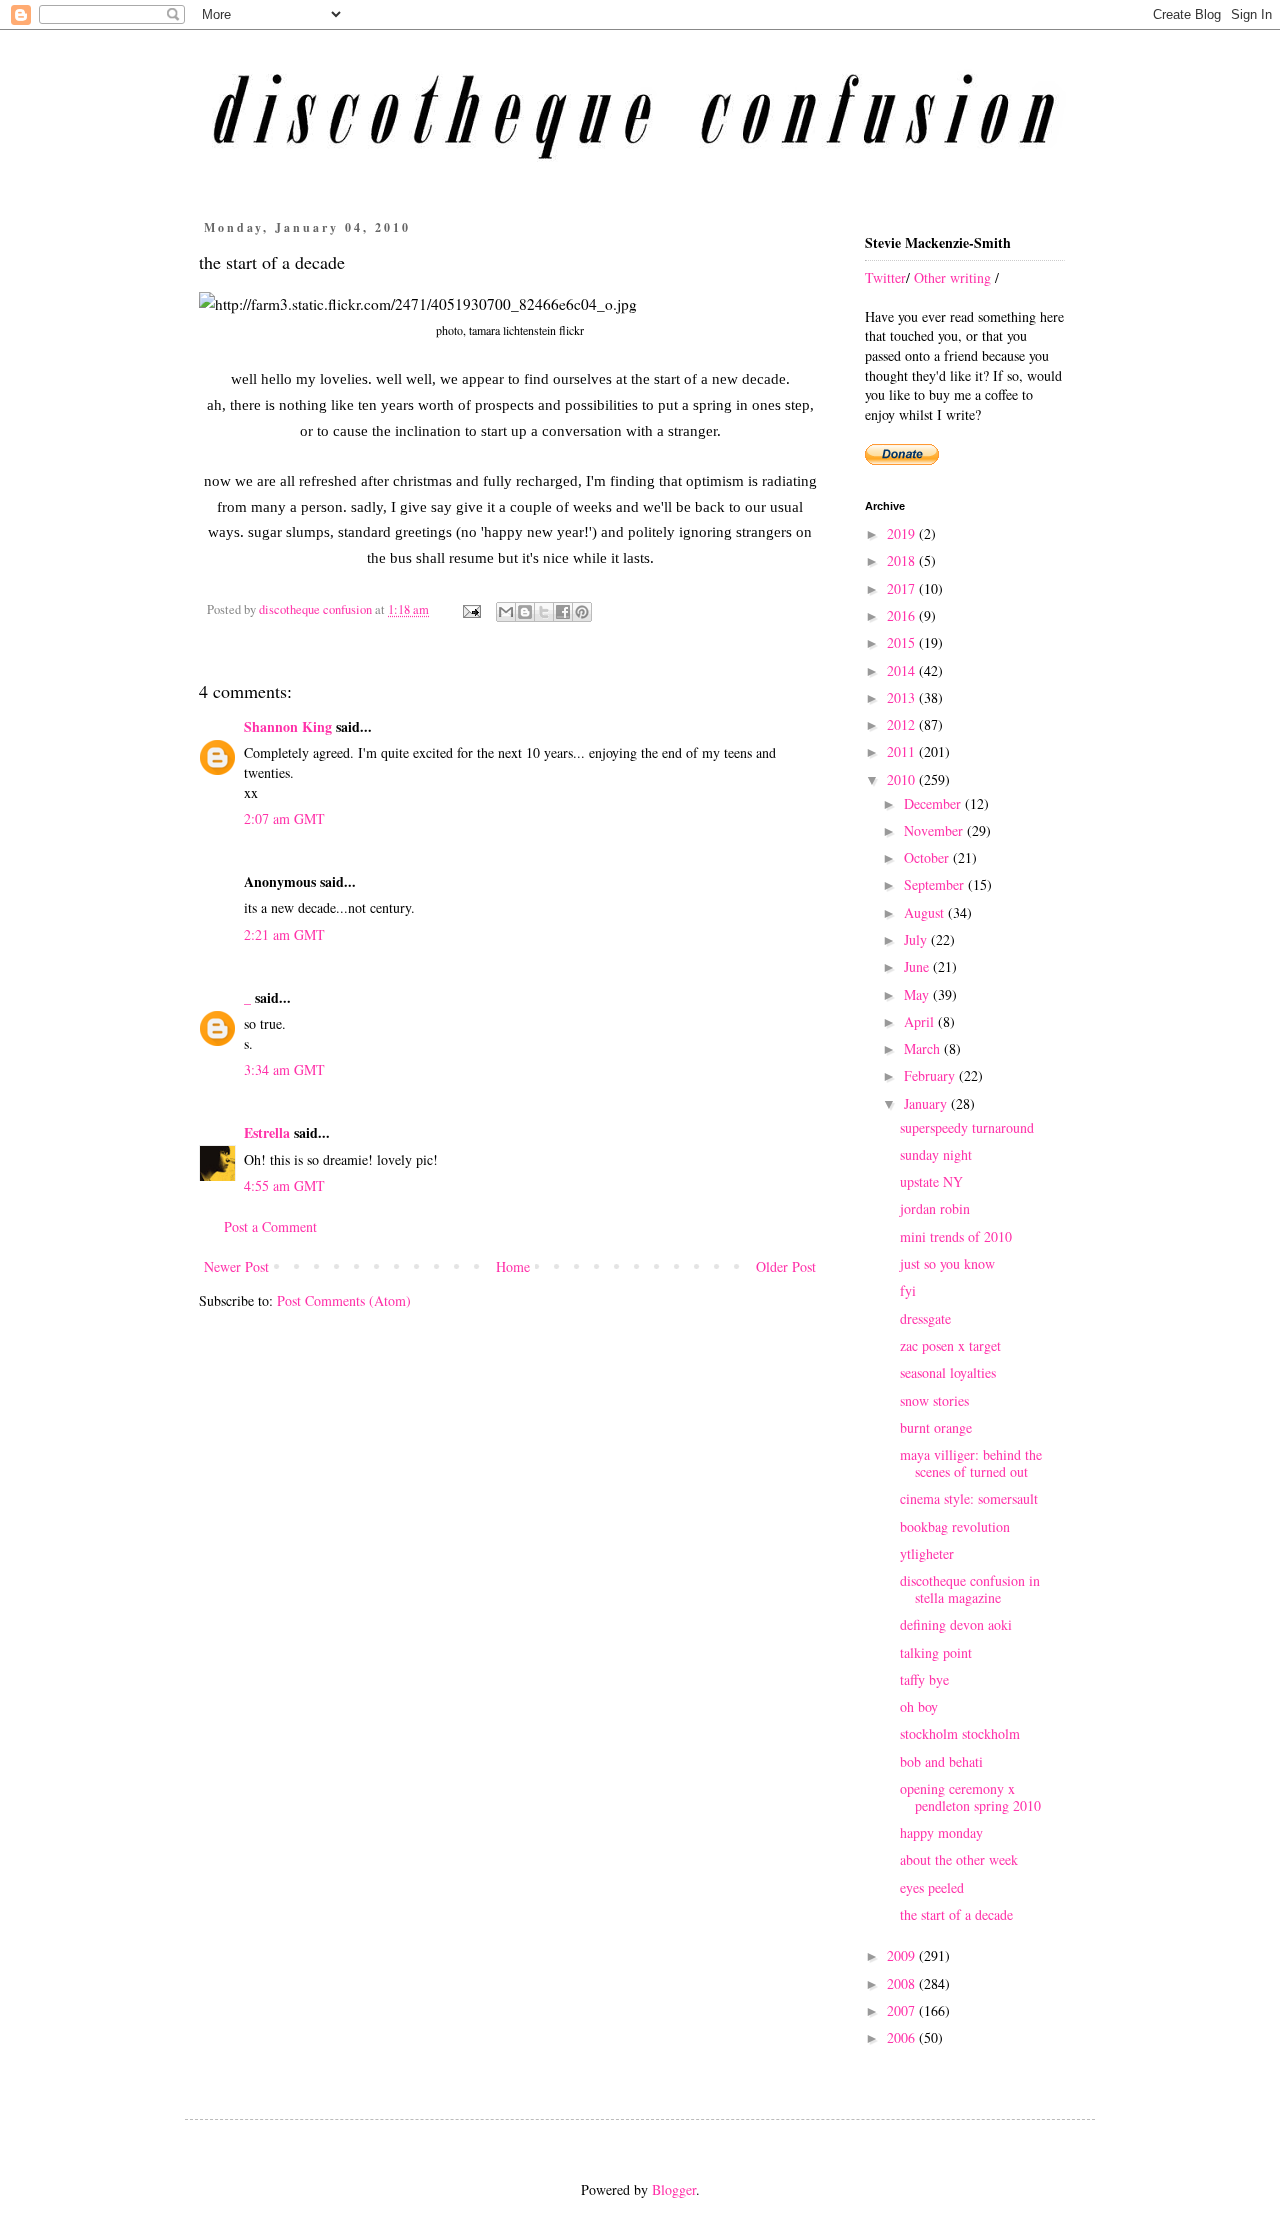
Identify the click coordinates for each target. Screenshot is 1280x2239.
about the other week (959, 1859)
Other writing (952, 277)
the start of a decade (956, 1914)
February (931, 1075)
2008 (903, 1983)
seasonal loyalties (948, 1372)
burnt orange (936, 1427)
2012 (903, 724)
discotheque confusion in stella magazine (970, 1589)
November (935, 830)
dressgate (925, 1318)
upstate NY (931, 1181)
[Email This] (506, 612)
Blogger (674, 2189)
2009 (903, 1955)
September (936, 884)
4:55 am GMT (284, 1185)
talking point (936, 1652)
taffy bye (924, 1679)
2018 (903, 560)
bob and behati (941, 1761)
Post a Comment (270, 1226)
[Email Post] (470, 609)
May (918, 994)
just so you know (947, 1263)
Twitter (885, 277)
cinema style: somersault (969, 1498)
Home (513, 1266)
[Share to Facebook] (563, 612)
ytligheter (927, 1553)
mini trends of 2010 (956, 1236)
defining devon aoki (956, 1624)
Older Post (786, 1266)
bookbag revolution (955, 1526)
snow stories (934, 1400)
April (921, 1021)
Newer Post (236, 1266)
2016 (903, 615)
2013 (903, 697)
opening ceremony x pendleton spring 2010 (970, 1797)
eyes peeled (932, 1887)
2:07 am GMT (284, 818)
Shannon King (288, 726)
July (917, 939)
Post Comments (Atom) (344, 1300)
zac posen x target (950, 1345)
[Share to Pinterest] (582, 612)
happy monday (941, 1832)
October (928, 857)
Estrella (267, 1132)
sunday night (936, 1154)
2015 (903, 642)
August (926, 912)
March (924, 1048)
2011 (903, 751)
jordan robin (935, 1208)
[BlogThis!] (525, 612)
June (918, 966)
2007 (903, 2010)
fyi (908, 1290)
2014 (903, 670)
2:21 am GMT (284, 934)
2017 (903, 588)
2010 (903, 779)
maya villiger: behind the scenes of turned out (971, 1463)
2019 (903, 533)
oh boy (919, 1706)
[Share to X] (544, 612)
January (927, 1103)
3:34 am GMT (284, 1069)
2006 (903, 2037)
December (934, 803)
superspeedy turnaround (967, 1127)
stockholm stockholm (960, 1733)
